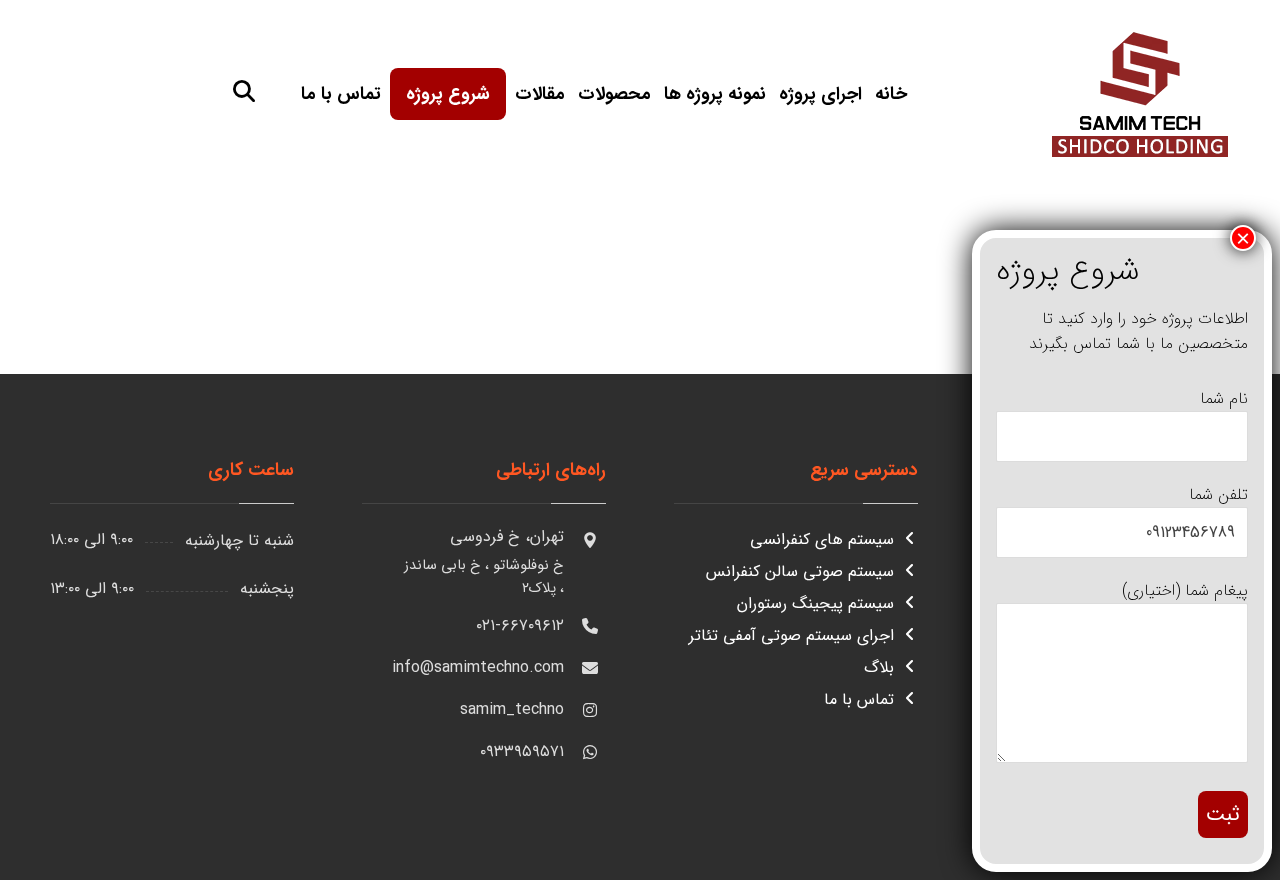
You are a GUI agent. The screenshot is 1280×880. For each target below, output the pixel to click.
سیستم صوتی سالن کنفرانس (800, 571)
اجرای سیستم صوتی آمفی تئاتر (791, 635)
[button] (244, 91)
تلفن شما (1218, 494)
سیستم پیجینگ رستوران (815, 603)
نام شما (1224, 398)
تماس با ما (859, 699)
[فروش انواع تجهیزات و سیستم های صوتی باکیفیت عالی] (1140, 91)
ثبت (1223, 814)
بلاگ (879, 667)
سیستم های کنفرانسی (822, 539)
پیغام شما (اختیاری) (1185, 590)
